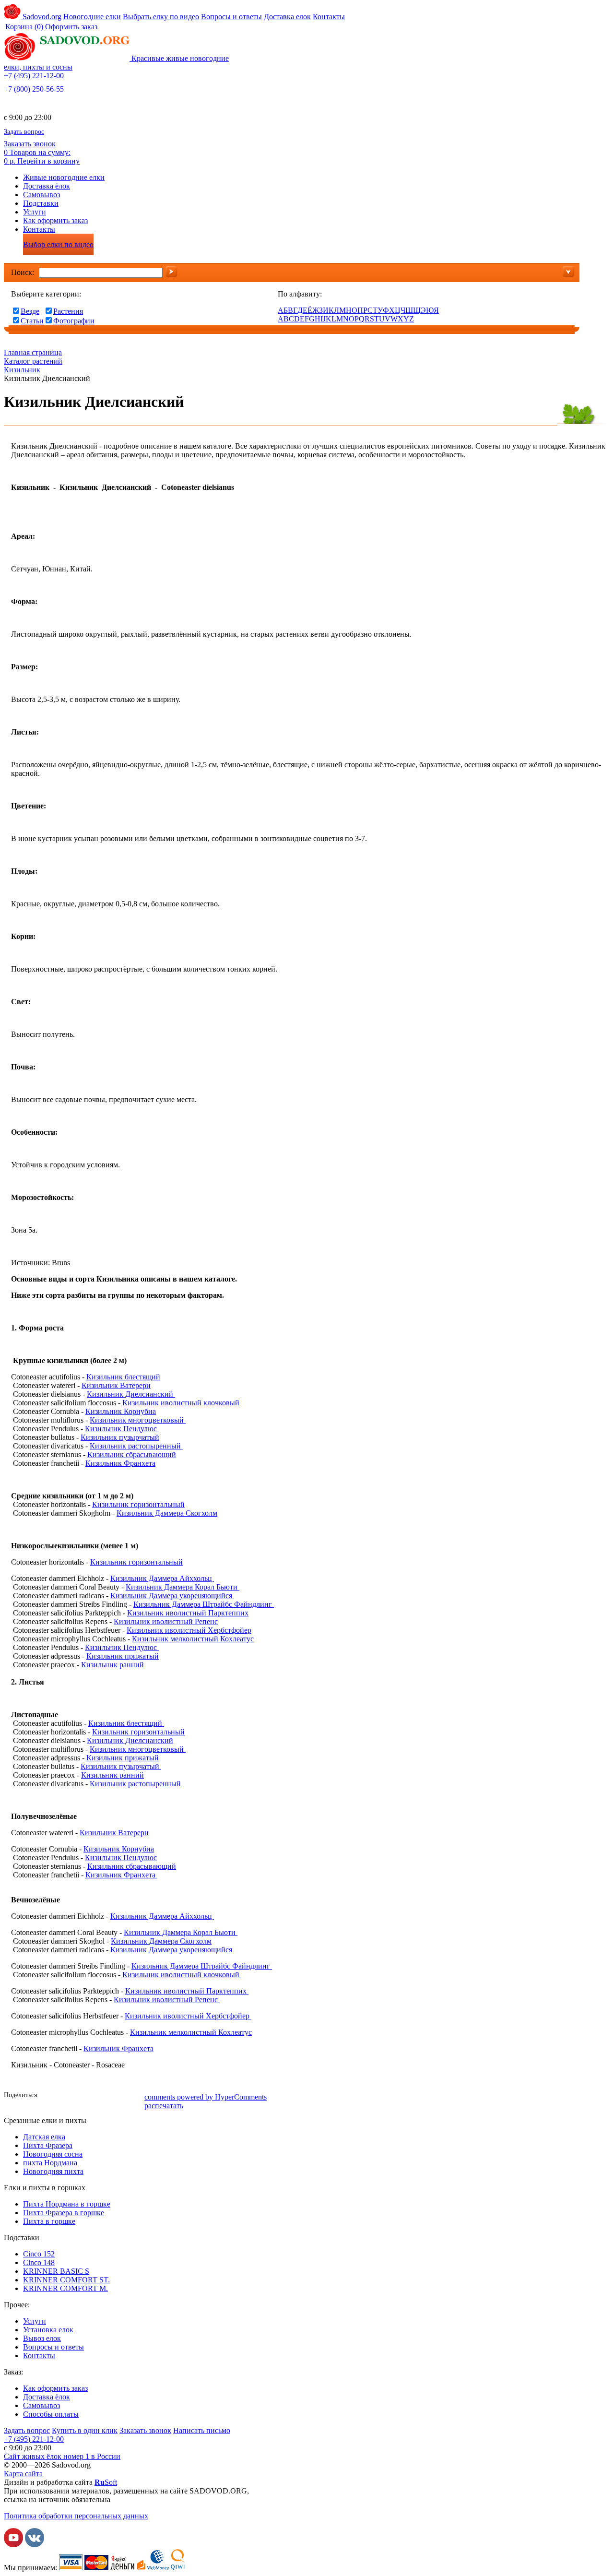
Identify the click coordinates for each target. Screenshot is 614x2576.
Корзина (24, 27)
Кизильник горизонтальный (138, 1504)
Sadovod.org (41, 17)
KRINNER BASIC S (56, 2271)
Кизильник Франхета (120, 1463)
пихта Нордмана (50, 2163)
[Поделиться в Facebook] (49, 2096)
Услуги (35, 212)
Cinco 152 (39, 2254)
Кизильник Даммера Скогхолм (167, 1513)
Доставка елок (287, 17)
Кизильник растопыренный (136, 1446)
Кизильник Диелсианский (131, 1394)
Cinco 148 (39, 2262)
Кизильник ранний (112, 1665)
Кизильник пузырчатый (120, 1437)
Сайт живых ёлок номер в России (62, 2456)
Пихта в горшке (49, 2221)
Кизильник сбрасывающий (132, 1454)
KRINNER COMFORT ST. (66, 2280)
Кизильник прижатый (123, 1656)
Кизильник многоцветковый (137, 1420)
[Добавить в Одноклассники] (78, 2096)
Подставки (41, 203)
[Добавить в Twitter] (93, 2096)
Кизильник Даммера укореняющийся (172, 1596)
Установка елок (48, 2330)
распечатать (164, 2106)
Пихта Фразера (48, 2145)
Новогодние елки (92, 17)
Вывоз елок (42, 2338)
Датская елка (44, 2137)
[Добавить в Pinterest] (136, 2096)
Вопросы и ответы (231, 17)
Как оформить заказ (55, 220)
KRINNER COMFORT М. (65, 2288)
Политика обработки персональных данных (76, 2516)
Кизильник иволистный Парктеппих (188, 1613)
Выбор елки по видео (58, 244)
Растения (68, 311)
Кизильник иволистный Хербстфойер (189, 1630)
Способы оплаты (51, 2414)
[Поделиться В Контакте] (64, 2096)
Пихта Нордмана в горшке (67, 2204)
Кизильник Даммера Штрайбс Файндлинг (204, 1604)
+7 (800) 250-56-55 (34, 89)
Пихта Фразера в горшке (64, 2213)
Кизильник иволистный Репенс (166, 1621)
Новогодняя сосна (53, 2154)
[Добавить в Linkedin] (121, 2096)
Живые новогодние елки (64, 177)
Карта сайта (23, 2474)
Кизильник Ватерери (116, 1385)
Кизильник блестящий (123, 1377)
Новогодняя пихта (53, 2171)
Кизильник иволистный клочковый (181, 1403)
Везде (30, 311)
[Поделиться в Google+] (107, 2096)
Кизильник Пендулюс (122, 1429)
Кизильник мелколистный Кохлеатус (193, 1639)
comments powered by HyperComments (206, 2097)
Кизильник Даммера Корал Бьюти (183, 1587)
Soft (106, 2482)
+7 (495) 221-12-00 (34, 76)
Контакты (329, 17)
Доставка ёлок (47, 186)
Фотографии (74, 321)
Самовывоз (41, 195)
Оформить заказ (71, 27)
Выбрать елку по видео (161, 17)
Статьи (32, 321)
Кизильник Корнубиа (121, 1411)
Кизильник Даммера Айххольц (162, 1578)
